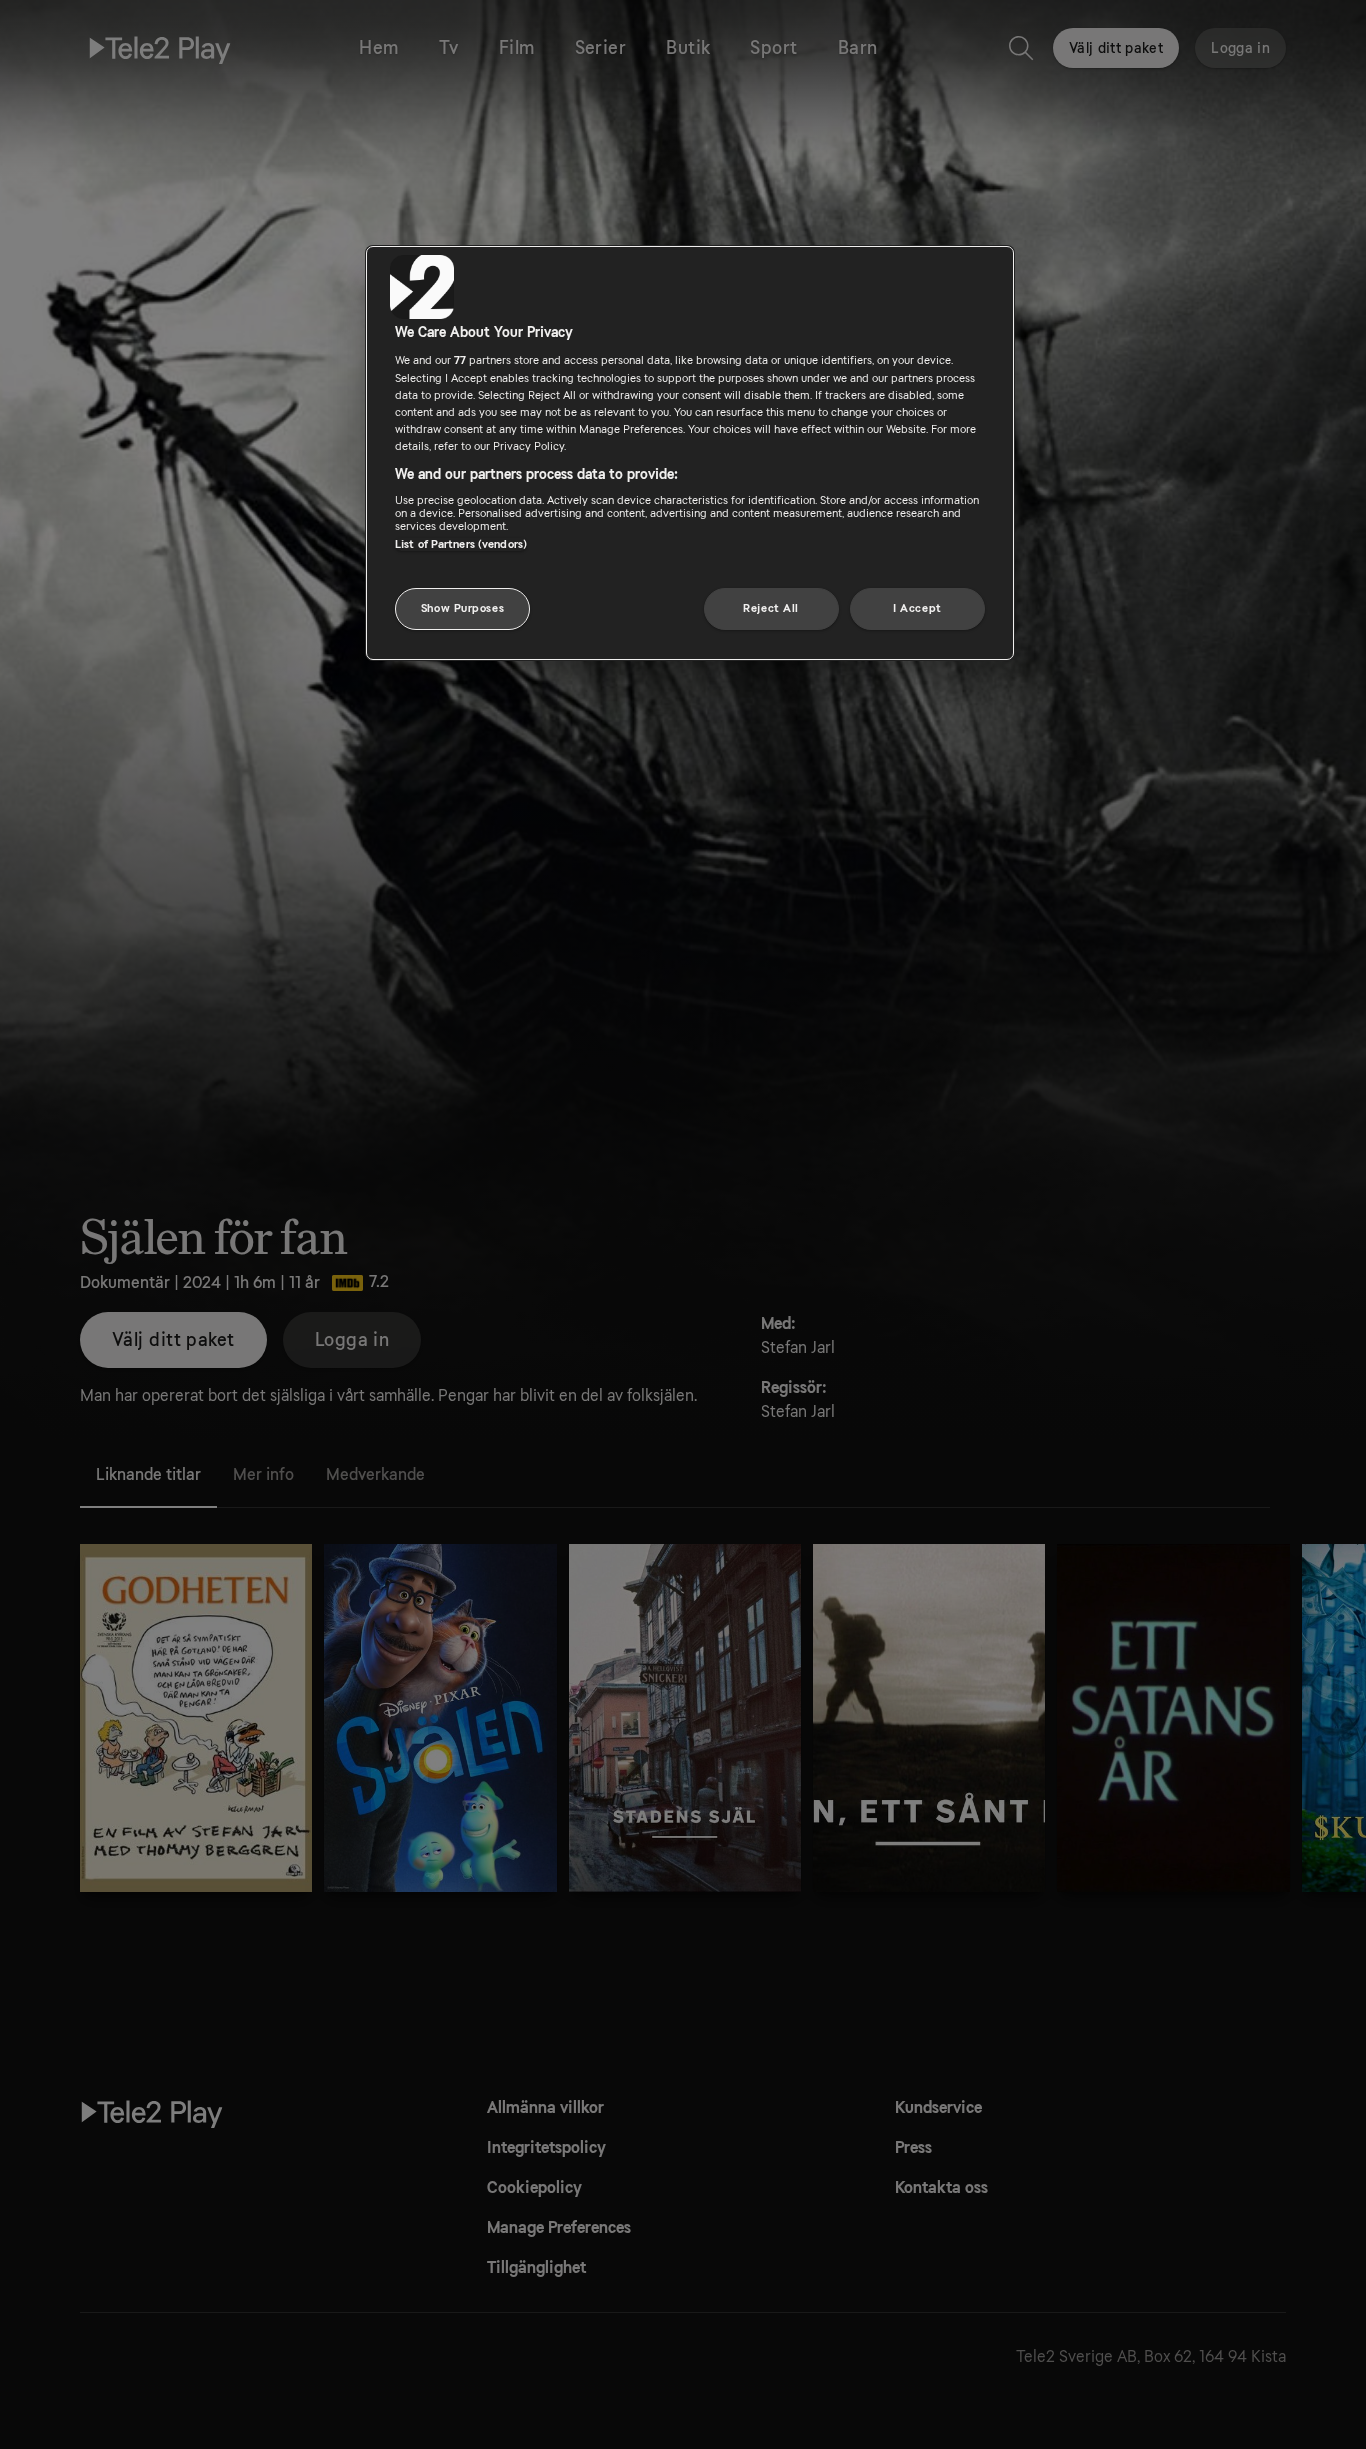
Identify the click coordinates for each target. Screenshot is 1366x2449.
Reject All (771, 608)
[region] (690, 453)
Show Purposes (462, 608)
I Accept (917, 608)
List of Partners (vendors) (461, 544)
